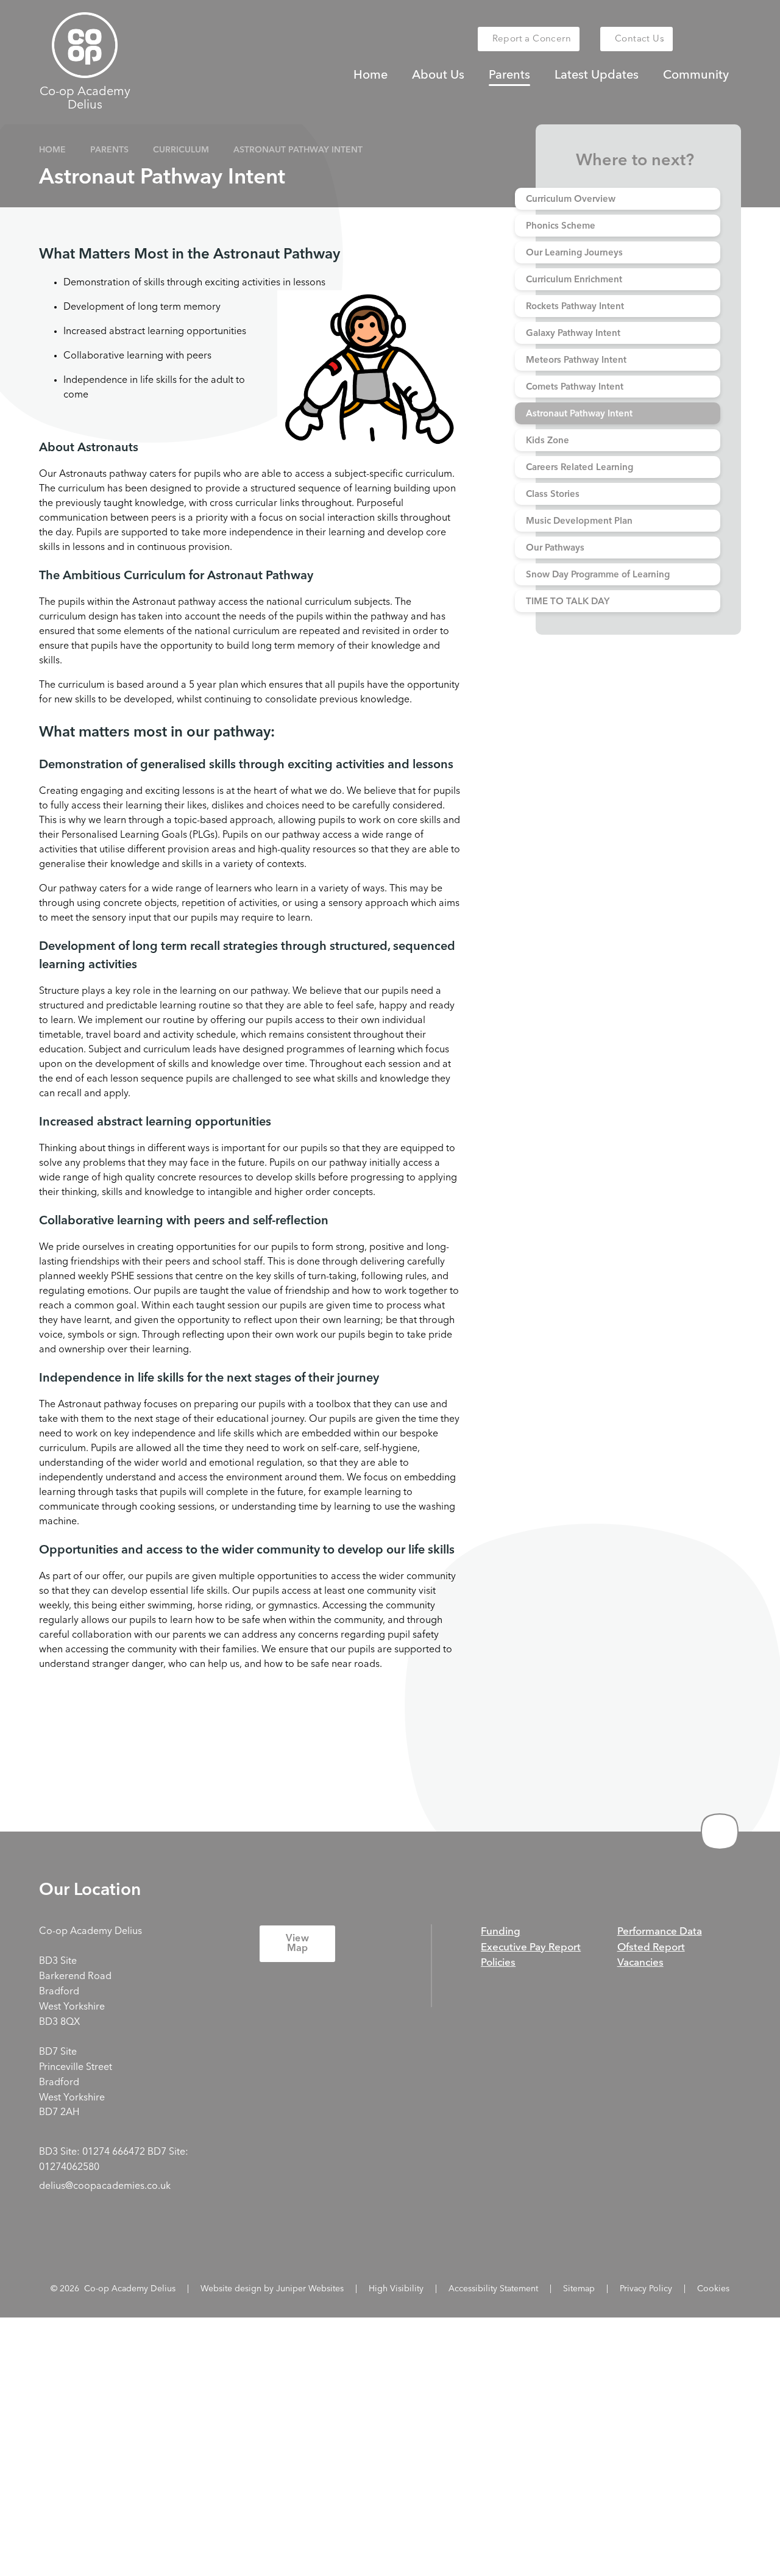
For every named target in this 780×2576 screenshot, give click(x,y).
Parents (109, 150)
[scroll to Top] (720, 1832)
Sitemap (579, 2289)
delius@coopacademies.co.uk (105, 2186)
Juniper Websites (310, 2289)
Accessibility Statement (493, 2289)
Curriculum (181, 150)
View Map (297, 1944)
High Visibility (396, 2289)
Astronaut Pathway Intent (298, 150)
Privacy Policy (646, 2289)
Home (52, 150)
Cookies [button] (713, 2289)
